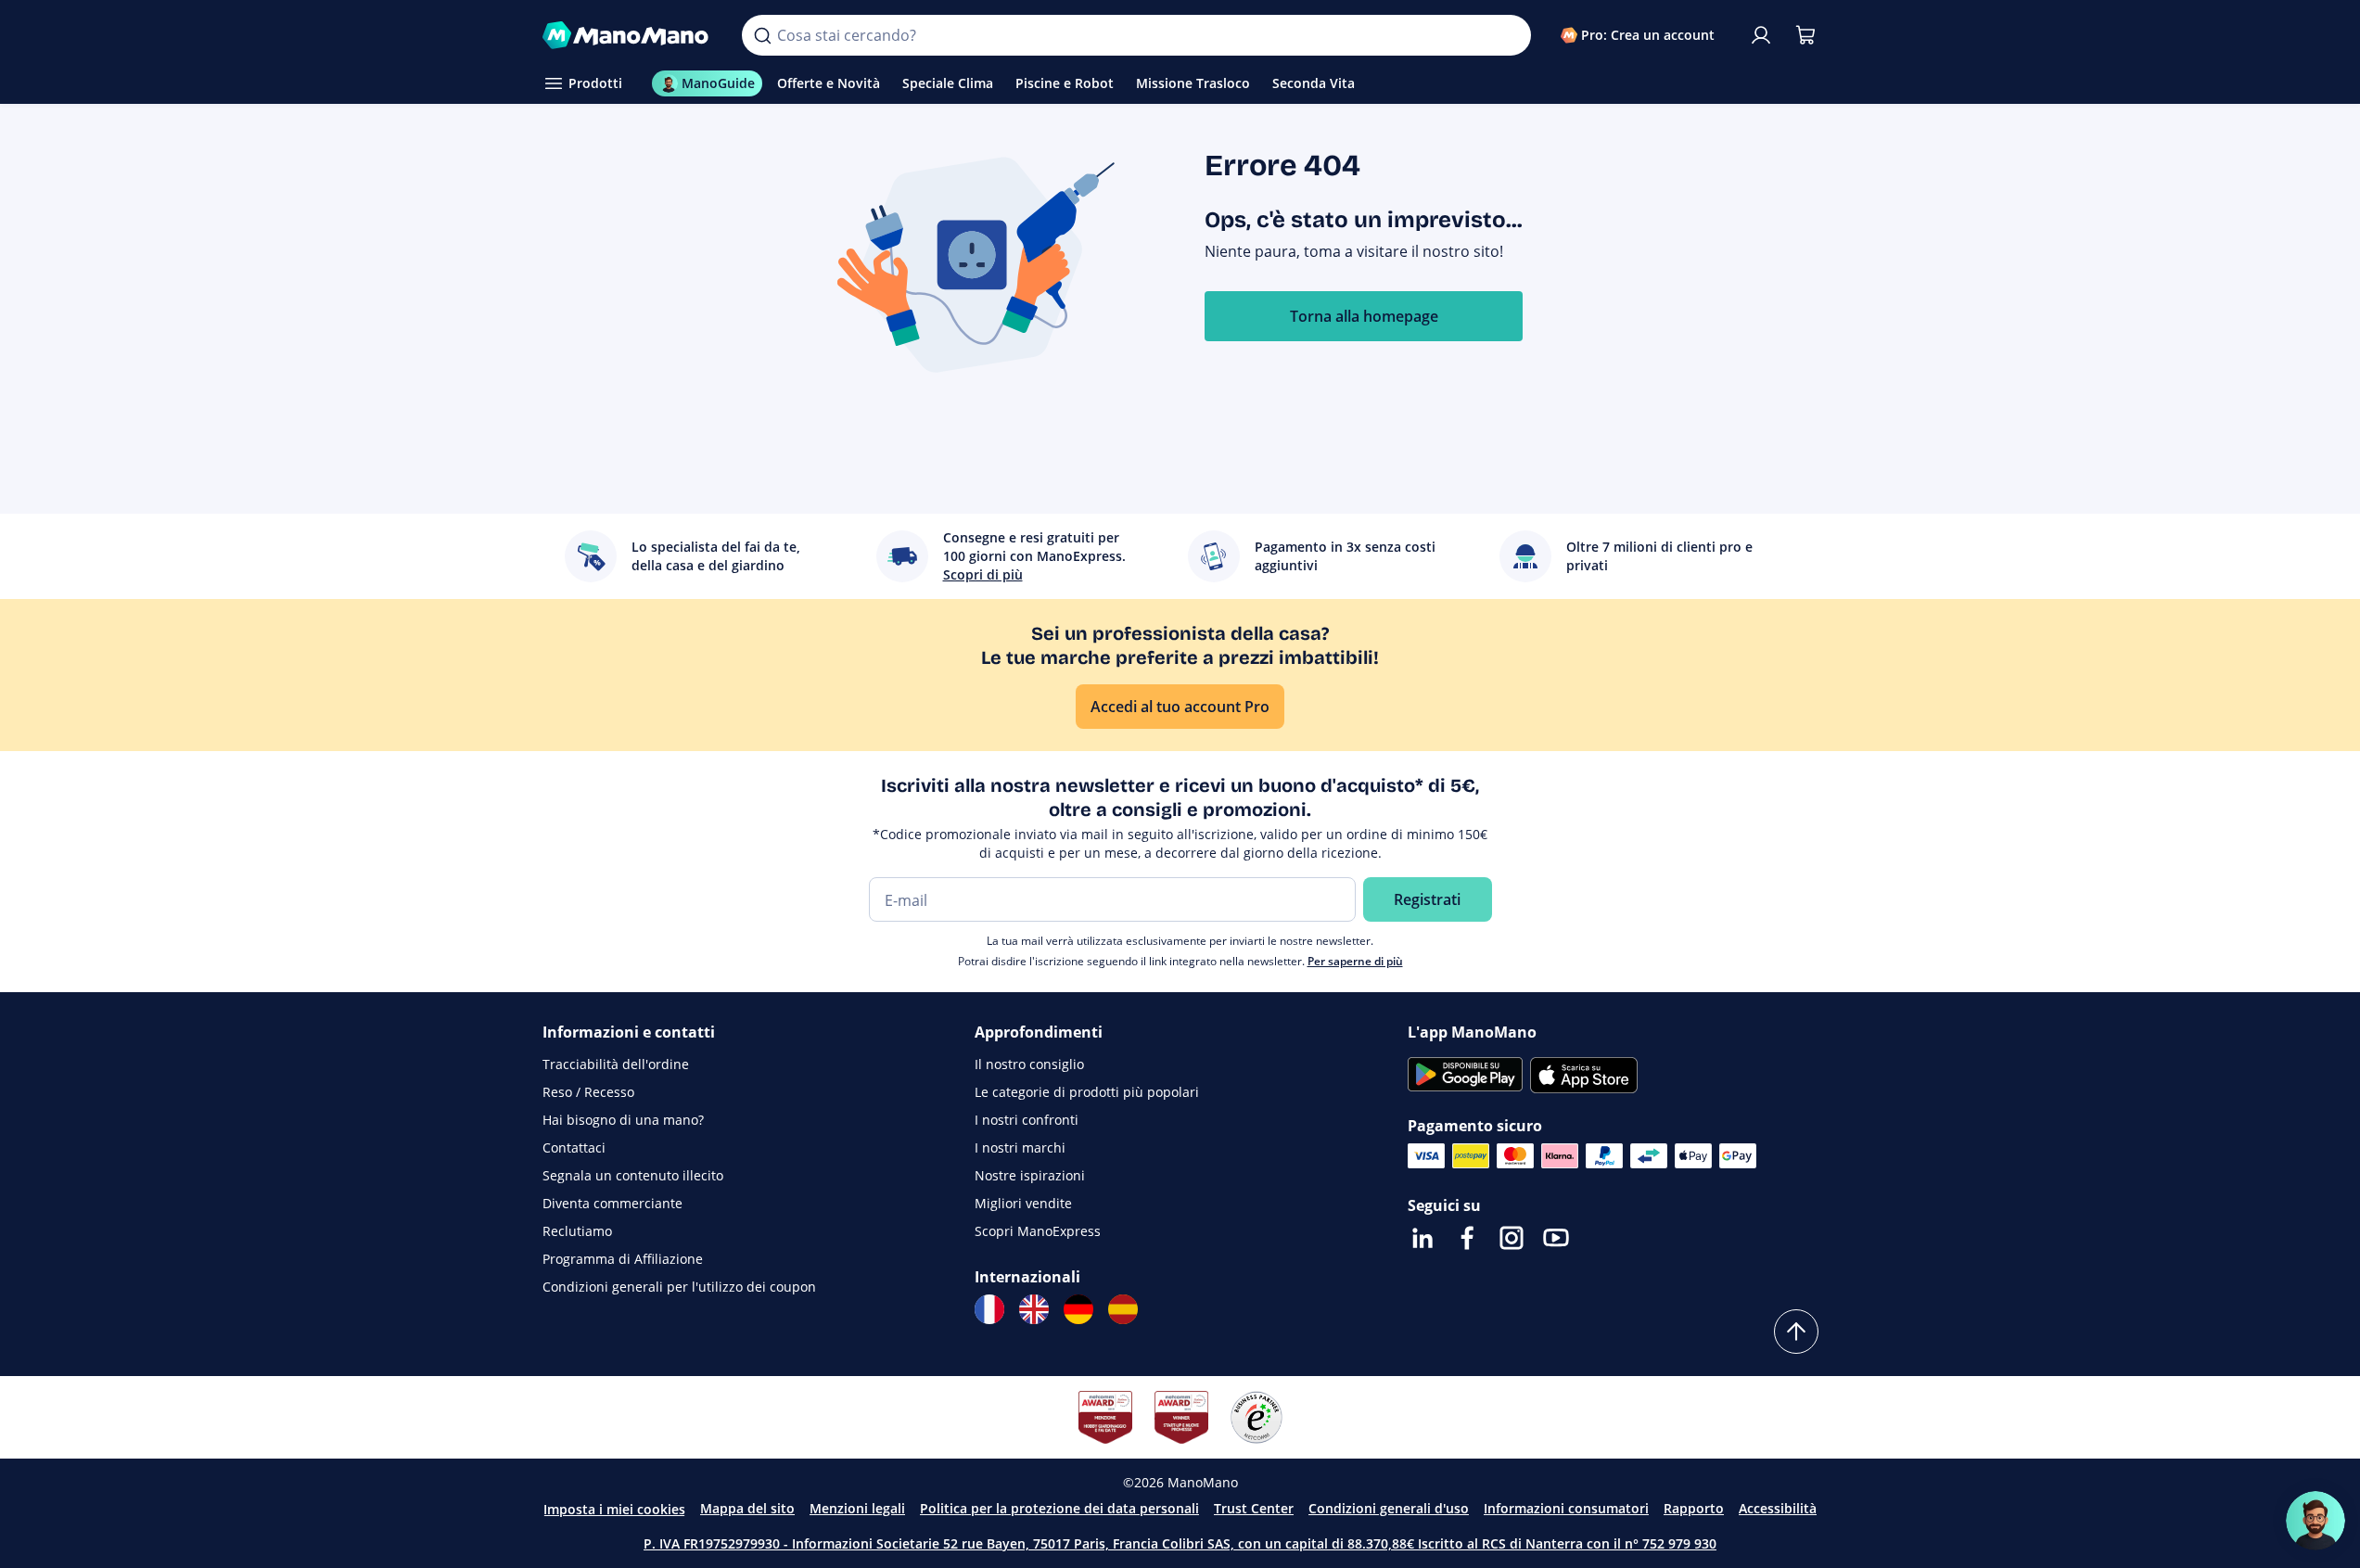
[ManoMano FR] (989, 1309)
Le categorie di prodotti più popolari (1087, 1092)
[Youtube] (1556, 1238)
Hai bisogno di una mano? (623, 1120)
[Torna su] (1796, 1332)
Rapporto (1694, 1508)
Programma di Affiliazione (623, 1259)
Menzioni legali (857, 1508)
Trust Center (1254, 1508)
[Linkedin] (1422, 1238)
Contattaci (574, 1147)
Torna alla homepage (1364, 316)
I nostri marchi (1020, 1147)
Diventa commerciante (612, 1203)
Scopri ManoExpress (1038, 1231)
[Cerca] (762, 35)
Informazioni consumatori (1566, 1508)
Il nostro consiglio (1029, 1064)
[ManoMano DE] (1078, 1309)
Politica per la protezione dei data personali (1059, 1508)
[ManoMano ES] (1123, 1309)
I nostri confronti (1027, 1120)
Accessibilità (1778, 1508)
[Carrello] (1805, 35)
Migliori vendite (1023, 1203)
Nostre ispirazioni (1030, 1175)
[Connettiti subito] (1761, 35)
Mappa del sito (747, 1508)
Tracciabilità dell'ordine (616, 1064)
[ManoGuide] (2315, 1521)
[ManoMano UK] (1034, 1309)
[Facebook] (1467, 1238)
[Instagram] (1512, 1238)
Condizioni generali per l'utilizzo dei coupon (679, 1287)
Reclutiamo (577, 1231)
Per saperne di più (1355, 961)
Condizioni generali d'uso (1389, 1508)
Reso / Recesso (588, 1092)
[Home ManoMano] (628, 35)
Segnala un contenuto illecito (633, 1175)
